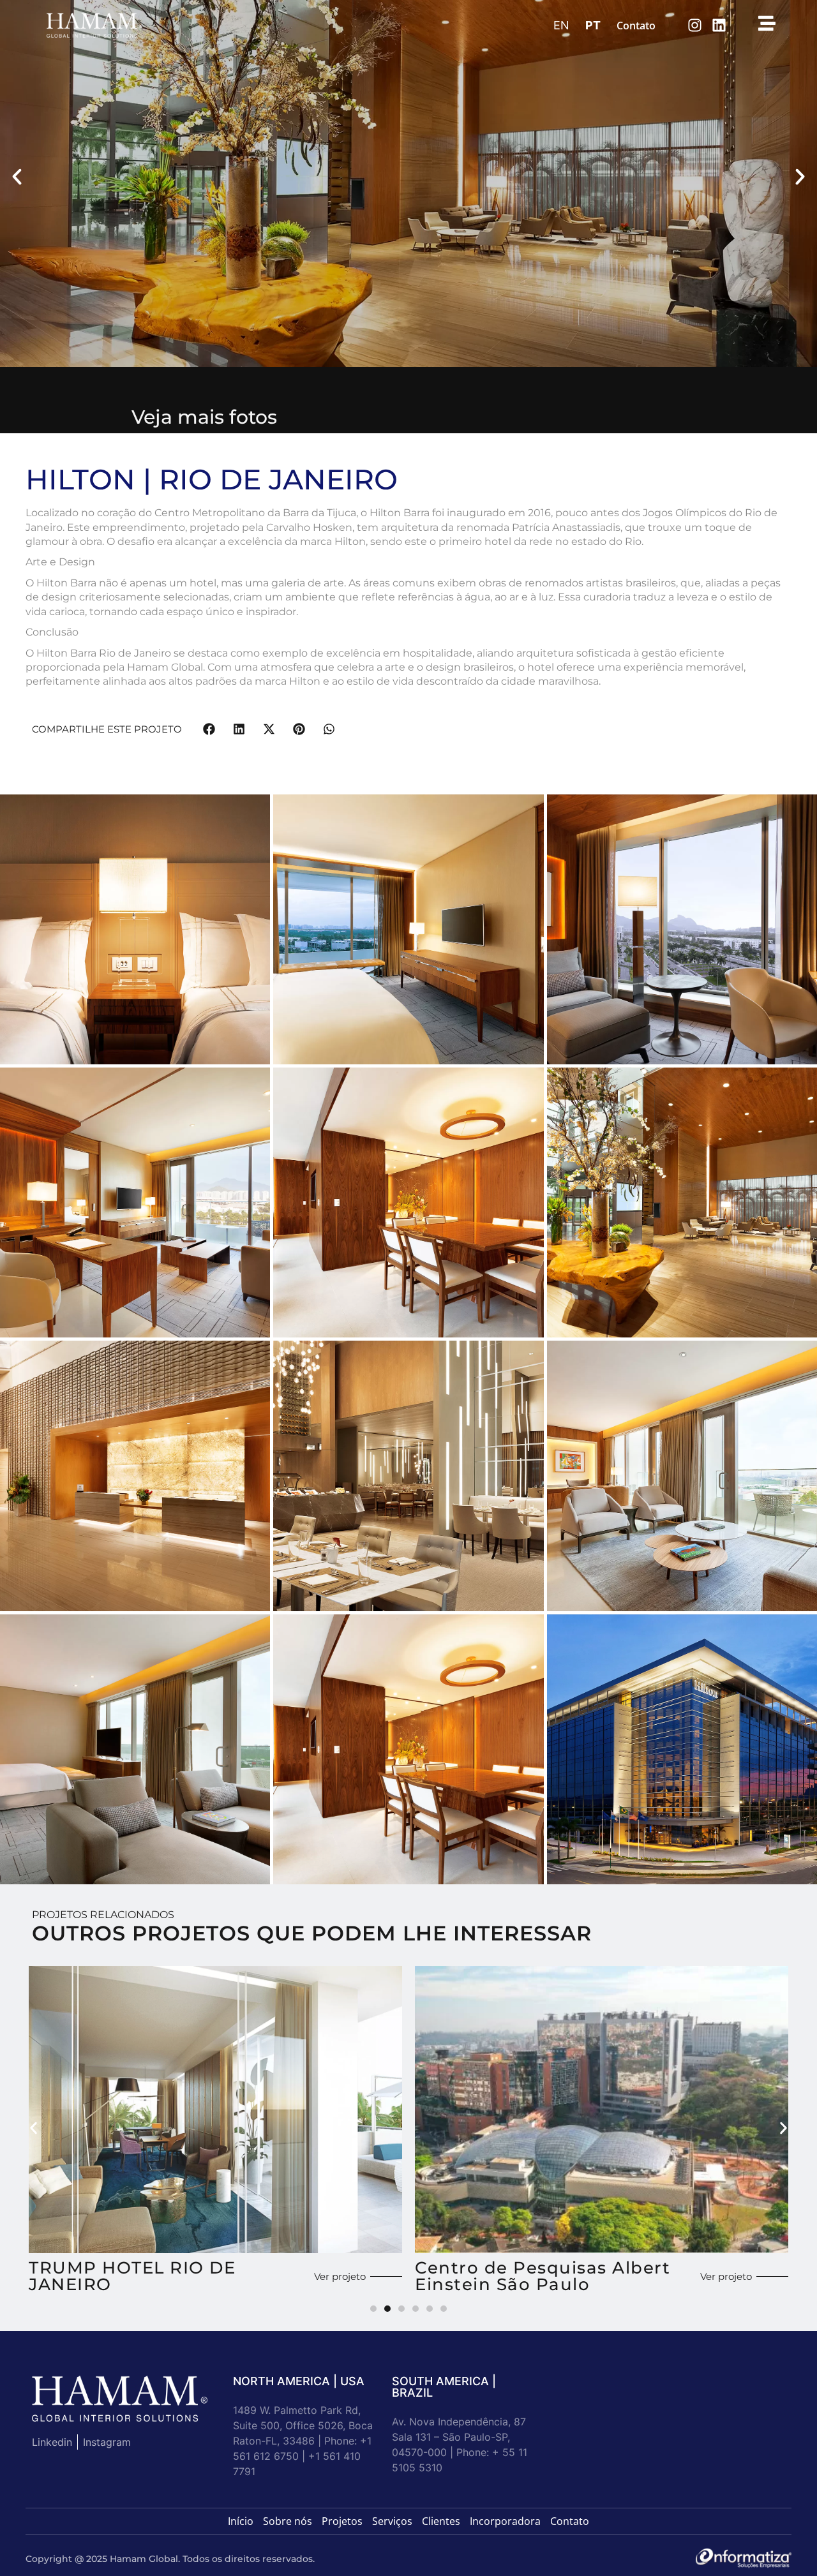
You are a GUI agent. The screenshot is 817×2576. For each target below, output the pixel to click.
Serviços (392, 2521)
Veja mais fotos (204, 417)
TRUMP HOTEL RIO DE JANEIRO (132, 2276)
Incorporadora (505, 2521)
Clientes (441, 2521)
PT (593, 25)
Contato (636, 26)
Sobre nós (288, 2521)
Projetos (342, 2521)
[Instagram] (695, 25)
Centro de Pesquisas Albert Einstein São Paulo (543, 2276)
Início (241, 2521)
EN (561, 25)
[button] (17, 177)
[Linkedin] (719, 25)
